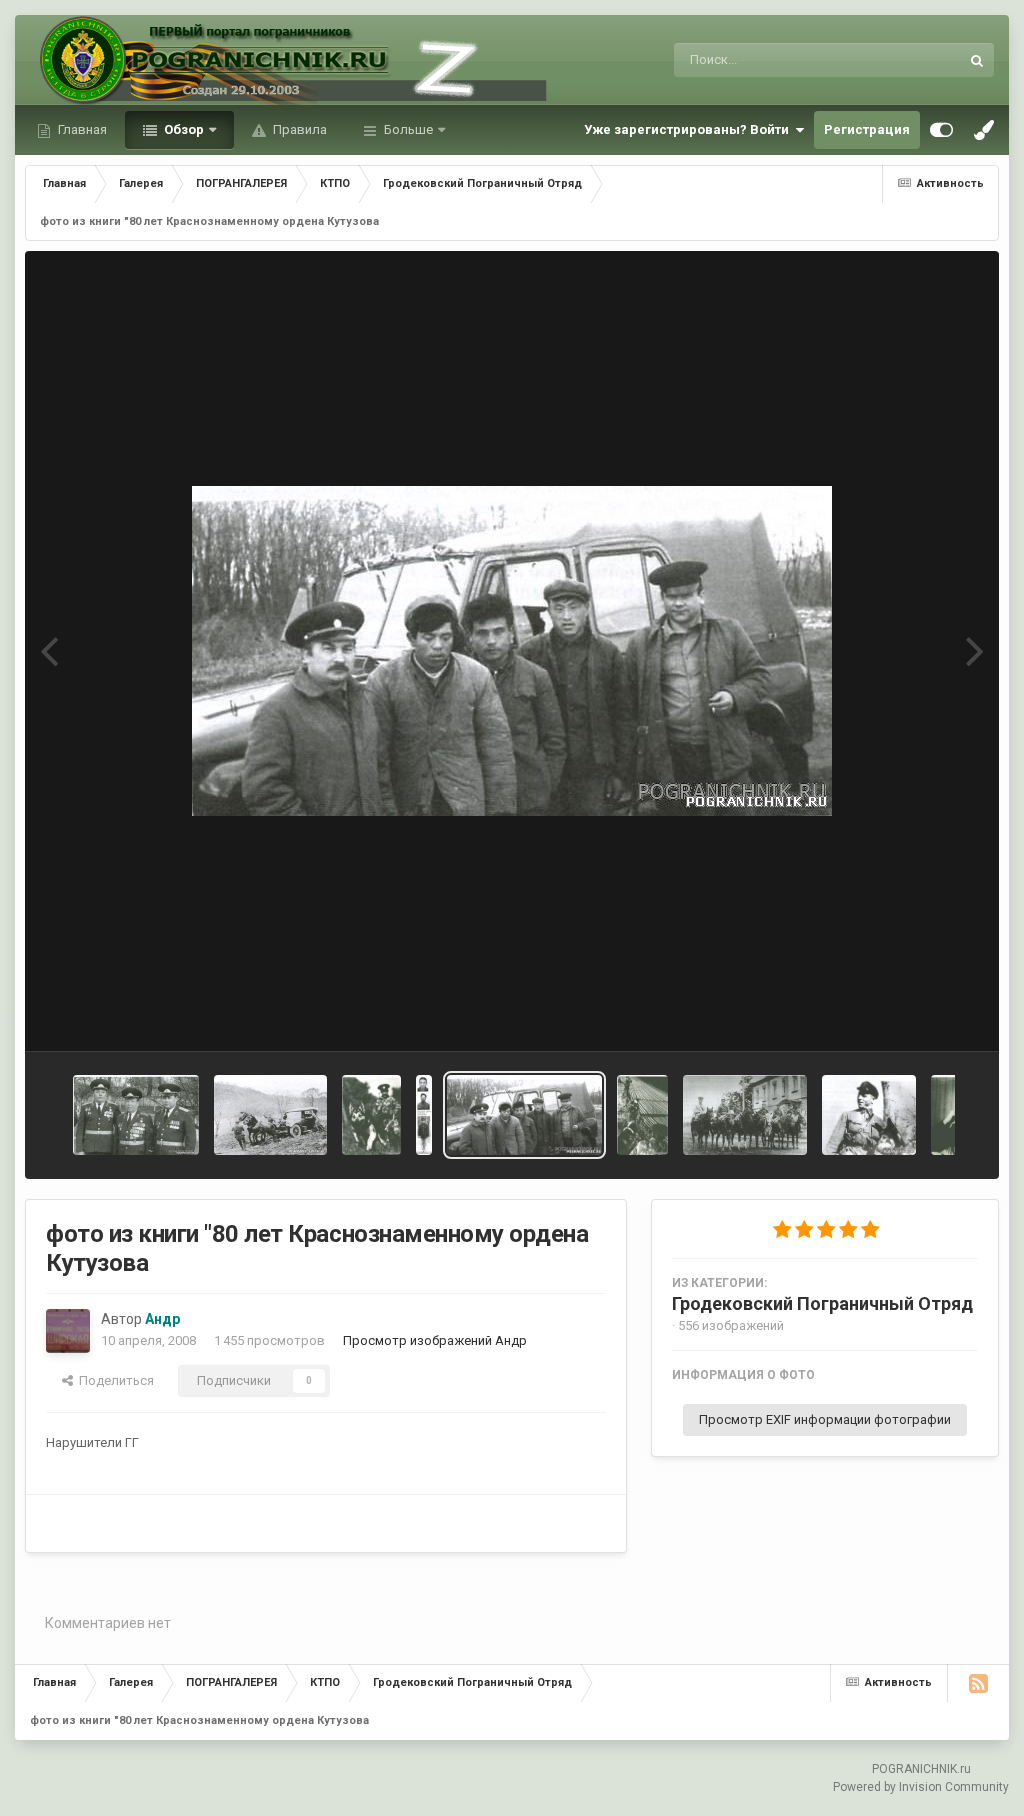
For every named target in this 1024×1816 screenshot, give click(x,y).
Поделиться (113, 1380)
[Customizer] (941, 130)
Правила (298, 129)
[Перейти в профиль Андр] (68, 1331)
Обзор (182, 129)
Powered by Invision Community (921, 1787)
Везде (915, 60)
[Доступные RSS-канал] (978, 1683)
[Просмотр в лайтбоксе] (512, 651)
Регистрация (867, 129)
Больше (408, 129)
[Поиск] (977, 60)
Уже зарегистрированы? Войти (689, 129)
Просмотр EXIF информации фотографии (825, 1419)
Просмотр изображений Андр (435, 1340)
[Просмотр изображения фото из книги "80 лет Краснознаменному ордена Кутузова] (136, 1115)
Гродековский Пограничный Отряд (822, 1303)
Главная (81, 129)
